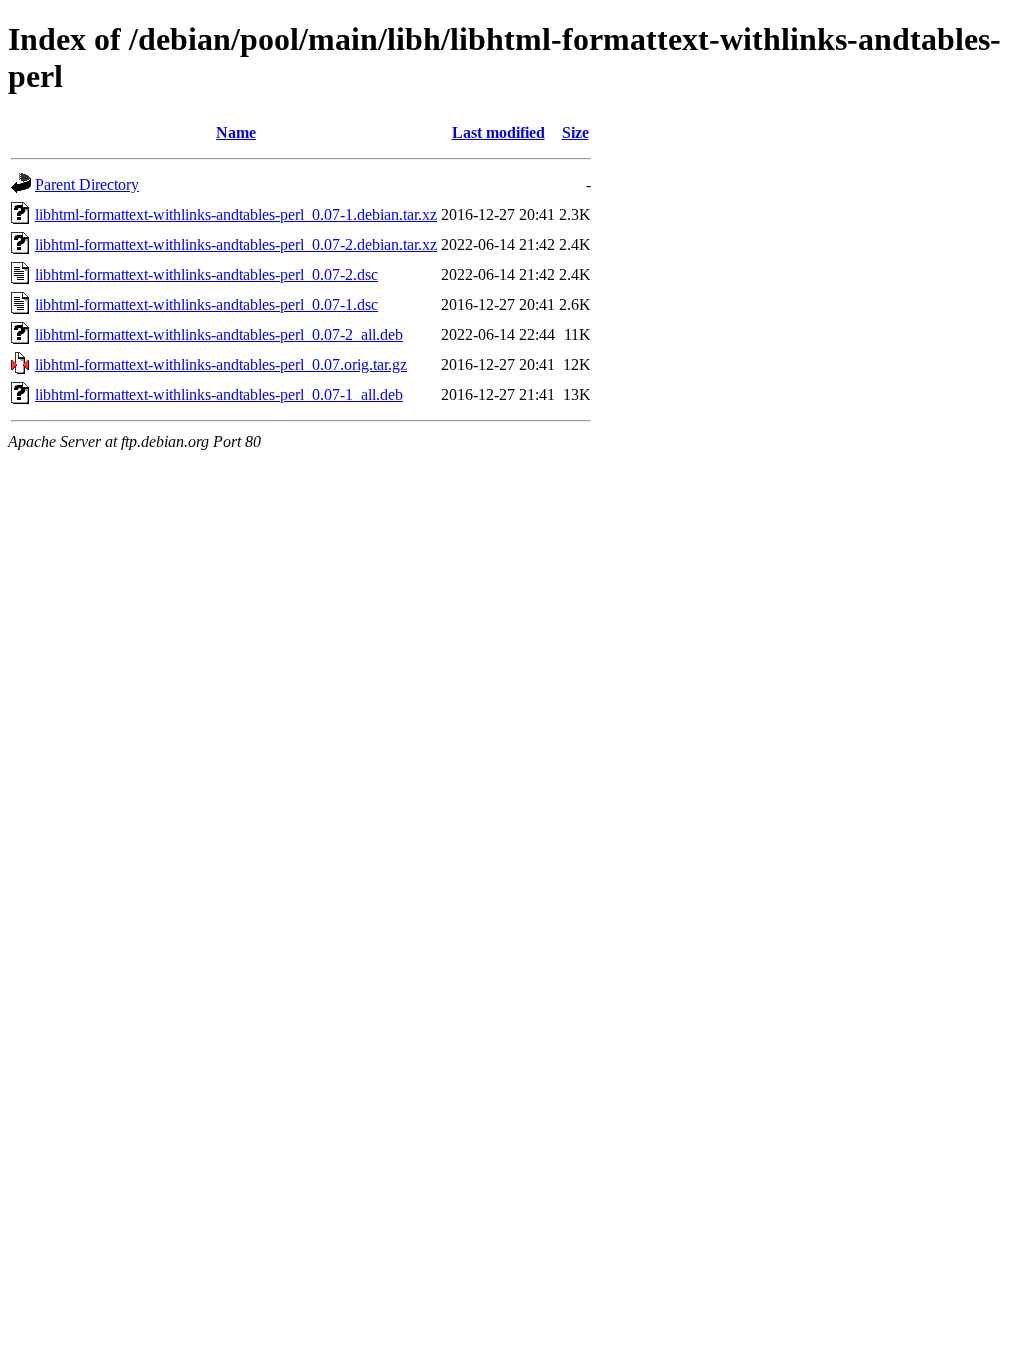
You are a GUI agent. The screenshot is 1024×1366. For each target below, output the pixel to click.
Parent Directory (87, 184)
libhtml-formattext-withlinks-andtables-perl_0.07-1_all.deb (219, 394)
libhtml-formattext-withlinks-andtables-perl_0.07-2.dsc (206, 274)
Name (236, 132)
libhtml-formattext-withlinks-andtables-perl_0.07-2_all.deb (219, 334)
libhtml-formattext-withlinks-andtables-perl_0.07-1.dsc (206, 304)
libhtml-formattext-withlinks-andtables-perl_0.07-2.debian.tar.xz (236, 244)
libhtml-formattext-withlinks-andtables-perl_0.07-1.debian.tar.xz (236, 214)
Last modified (498, 132)
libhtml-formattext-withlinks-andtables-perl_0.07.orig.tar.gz (221, 364)
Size (575, 132)
